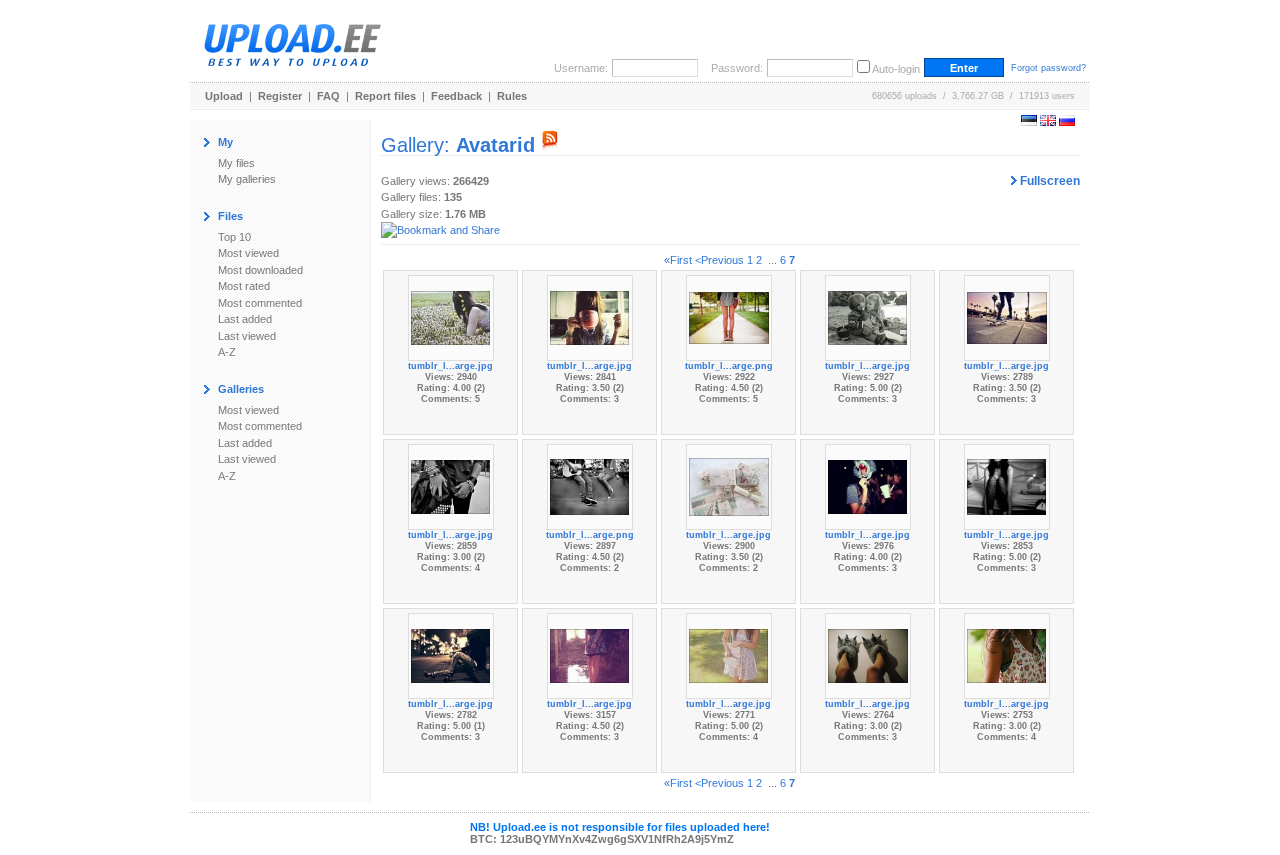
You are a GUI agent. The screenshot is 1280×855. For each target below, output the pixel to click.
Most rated (244, 286)
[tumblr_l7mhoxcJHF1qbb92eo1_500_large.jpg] (451, 317)
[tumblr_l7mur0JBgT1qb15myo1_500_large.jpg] (1007, 317)
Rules (512, 96)
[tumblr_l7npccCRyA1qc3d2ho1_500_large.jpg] (451, 655)
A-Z (227, 352)
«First (678, 260)
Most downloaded (260, 270)
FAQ (328, 96)
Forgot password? (1048, 68)
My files (236, 163)
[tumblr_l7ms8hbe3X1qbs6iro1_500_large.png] (729, 317)
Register (280, 96)
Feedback (456, 96)
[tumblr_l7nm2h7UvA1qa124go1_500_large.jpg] (1007, 486)
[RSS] (550, 145)
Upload (224, 96)
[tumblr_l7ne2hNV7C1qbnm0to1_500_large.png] (590, 486)
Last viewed (247, 336)
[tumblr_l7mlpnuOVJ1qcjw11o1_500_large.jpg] (590, 317)
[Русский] (1067, 122)
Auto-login (896, 69)
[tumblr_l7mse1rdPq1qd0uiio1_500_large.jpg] (868, 317)
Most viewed (248, 253)
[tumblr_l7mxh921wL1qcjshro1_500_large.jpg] (451, 486)
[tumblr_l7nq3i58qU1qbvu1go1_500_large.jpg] (590, 655)
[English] (1048, 122)
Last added (245, 319)
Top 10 (234, 237)
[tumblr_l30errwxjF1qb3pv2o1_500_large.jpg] (868, 655)
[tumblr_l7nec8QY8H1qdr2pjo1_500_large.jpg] (729, 486)
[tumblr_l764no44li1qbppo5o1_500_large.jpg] (1007, 655)
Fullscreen (1048, 181)
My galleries (247, 179)
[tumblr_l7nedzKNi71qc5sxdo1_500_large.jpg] (868, 486)
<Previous (719, 260)
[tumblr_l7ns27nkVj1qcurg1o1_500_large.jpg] (729, 655)
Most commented (260, 303)
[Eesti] (1029, 122)
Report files (385, 96)
